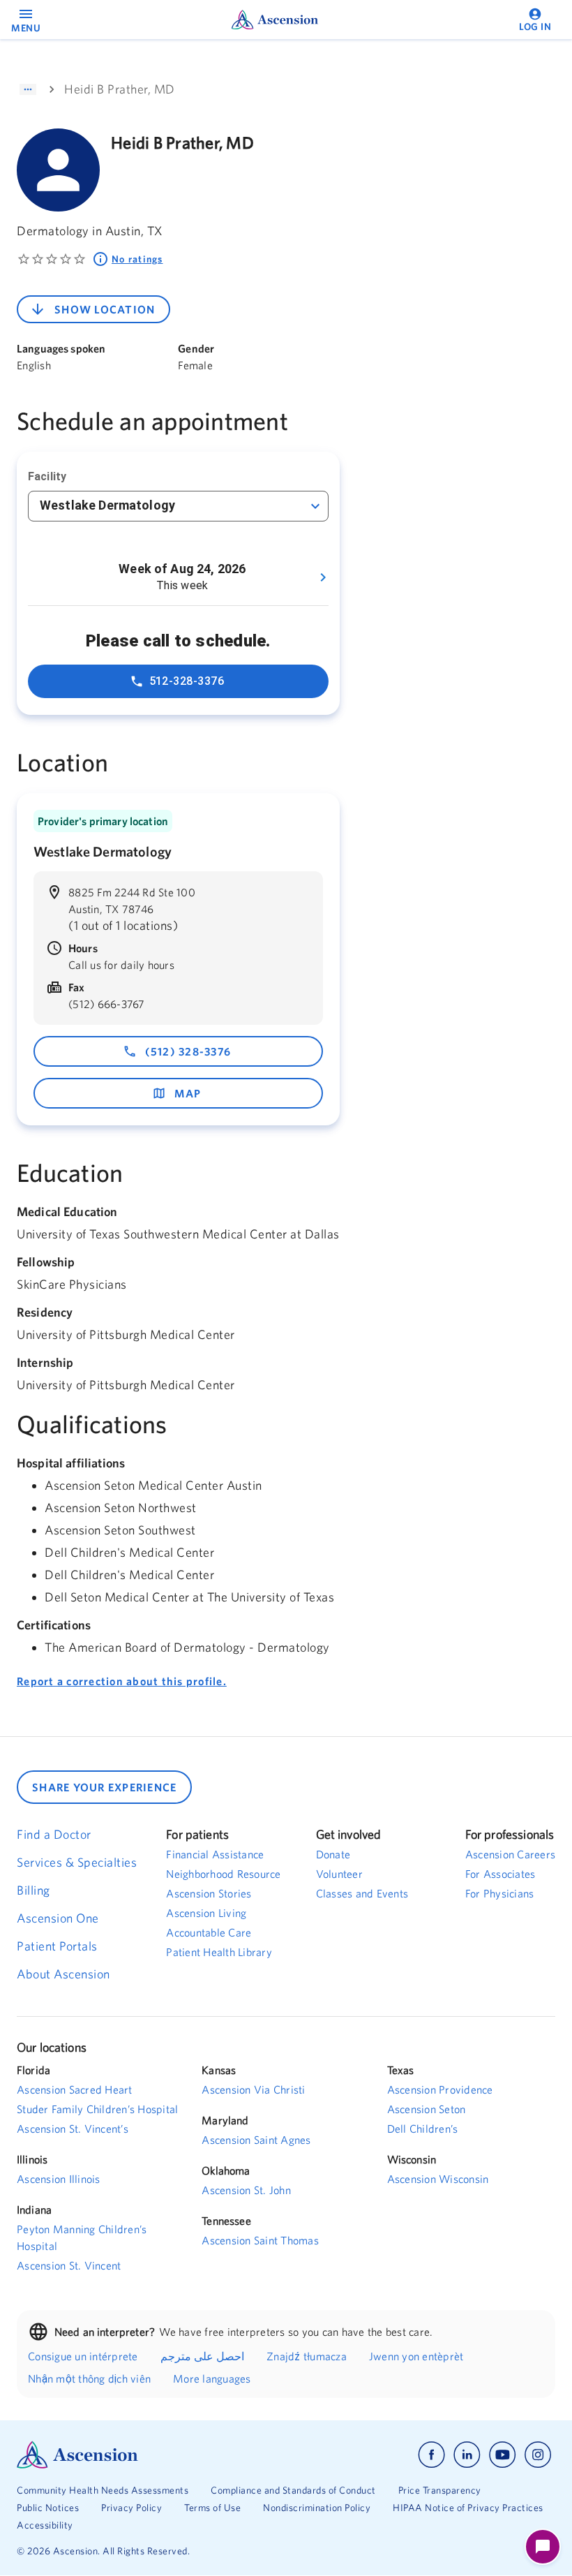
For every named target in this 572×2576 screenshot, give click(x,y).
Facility (47, 476)
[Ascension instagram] (538, 2455)
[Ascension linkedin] (467, 2455)
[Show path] (28, 89)
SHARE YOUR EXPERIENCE (104, 1787)
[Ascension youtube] (503, 2455)
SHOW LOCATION (105, 309)
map (188, 1093)
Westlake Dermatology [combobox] (107, 505)
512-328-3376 (187, 681)
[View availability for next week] (323, 577)
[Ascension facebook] (431, 2455)
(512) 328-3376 (188, 1051)
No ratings (137, 259)
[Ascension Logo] (151, 2455)
